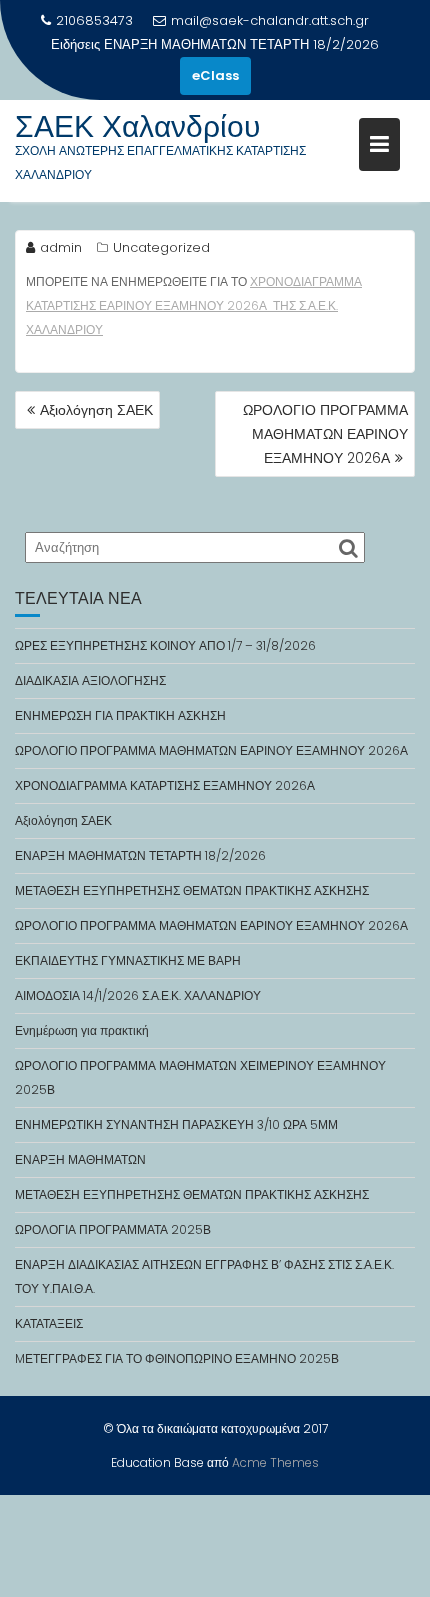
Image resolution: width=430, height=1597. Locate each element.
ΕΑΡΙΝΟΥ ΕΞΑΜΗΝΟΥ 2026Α (184, 305)
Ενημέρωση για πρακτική (82, 1030)
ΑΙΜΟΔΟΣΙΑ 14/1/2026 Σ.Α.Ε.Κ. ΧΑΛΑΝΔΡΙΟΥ (138, 995)
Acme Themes (275, 1462)
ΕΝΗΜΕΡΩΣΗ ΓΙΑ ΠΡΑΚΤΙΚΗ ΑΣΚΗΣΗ (120, 715)
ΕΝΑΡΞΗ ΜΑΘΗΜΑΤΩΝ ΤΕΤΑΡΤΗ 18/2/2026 (241, 44)
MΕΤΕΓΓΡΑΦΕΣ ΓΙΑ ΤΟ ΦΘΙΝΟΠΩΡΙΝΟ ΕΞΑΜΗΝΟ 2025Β (177, 1358)
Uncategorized (161, 247)
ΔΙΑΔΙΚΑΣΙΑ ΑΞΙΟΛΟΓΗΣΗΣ (90, 680)
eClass (215, 75)
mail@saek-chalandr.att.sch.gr (270, 20)
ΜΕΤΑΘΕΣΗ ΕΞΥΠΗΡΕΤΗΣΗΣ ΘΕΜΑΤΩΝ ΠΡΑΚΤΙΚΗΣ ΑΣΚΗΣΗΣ (192, 890)
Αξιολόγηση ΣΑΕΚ (96, 410)
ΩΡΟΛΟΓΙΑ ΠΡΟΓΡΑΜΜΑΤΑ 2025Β (113, 1229)
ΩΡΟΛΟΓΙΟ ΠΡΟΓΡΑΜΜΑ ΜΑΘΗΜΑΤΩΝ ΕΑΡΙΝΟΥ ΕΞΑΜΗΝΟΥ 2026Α (325, 434)
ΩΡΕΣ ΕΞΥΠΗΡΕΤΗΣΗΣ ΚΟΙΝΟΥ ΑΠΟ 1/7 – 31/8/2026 (165, 645)
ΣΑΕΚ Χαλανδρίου (137, 126)
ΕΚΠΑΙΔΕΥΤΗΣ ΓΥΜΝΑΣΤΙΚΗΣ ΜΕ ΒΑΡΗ (128, 960)
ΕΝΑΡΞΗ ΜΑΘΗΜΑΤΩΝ (80, 1159)
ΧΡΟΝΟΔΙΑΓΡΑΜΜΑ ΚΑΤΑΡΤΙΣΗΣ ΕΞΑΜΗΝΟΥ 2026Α (165, 785)
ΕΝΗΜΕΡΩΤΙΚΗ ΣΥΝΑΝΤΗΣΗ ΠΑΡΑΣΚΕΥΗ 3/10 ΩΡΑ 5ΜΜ (176, 1124)
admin (61, 247)
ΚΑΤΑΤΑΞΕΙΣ (49, 1323)
